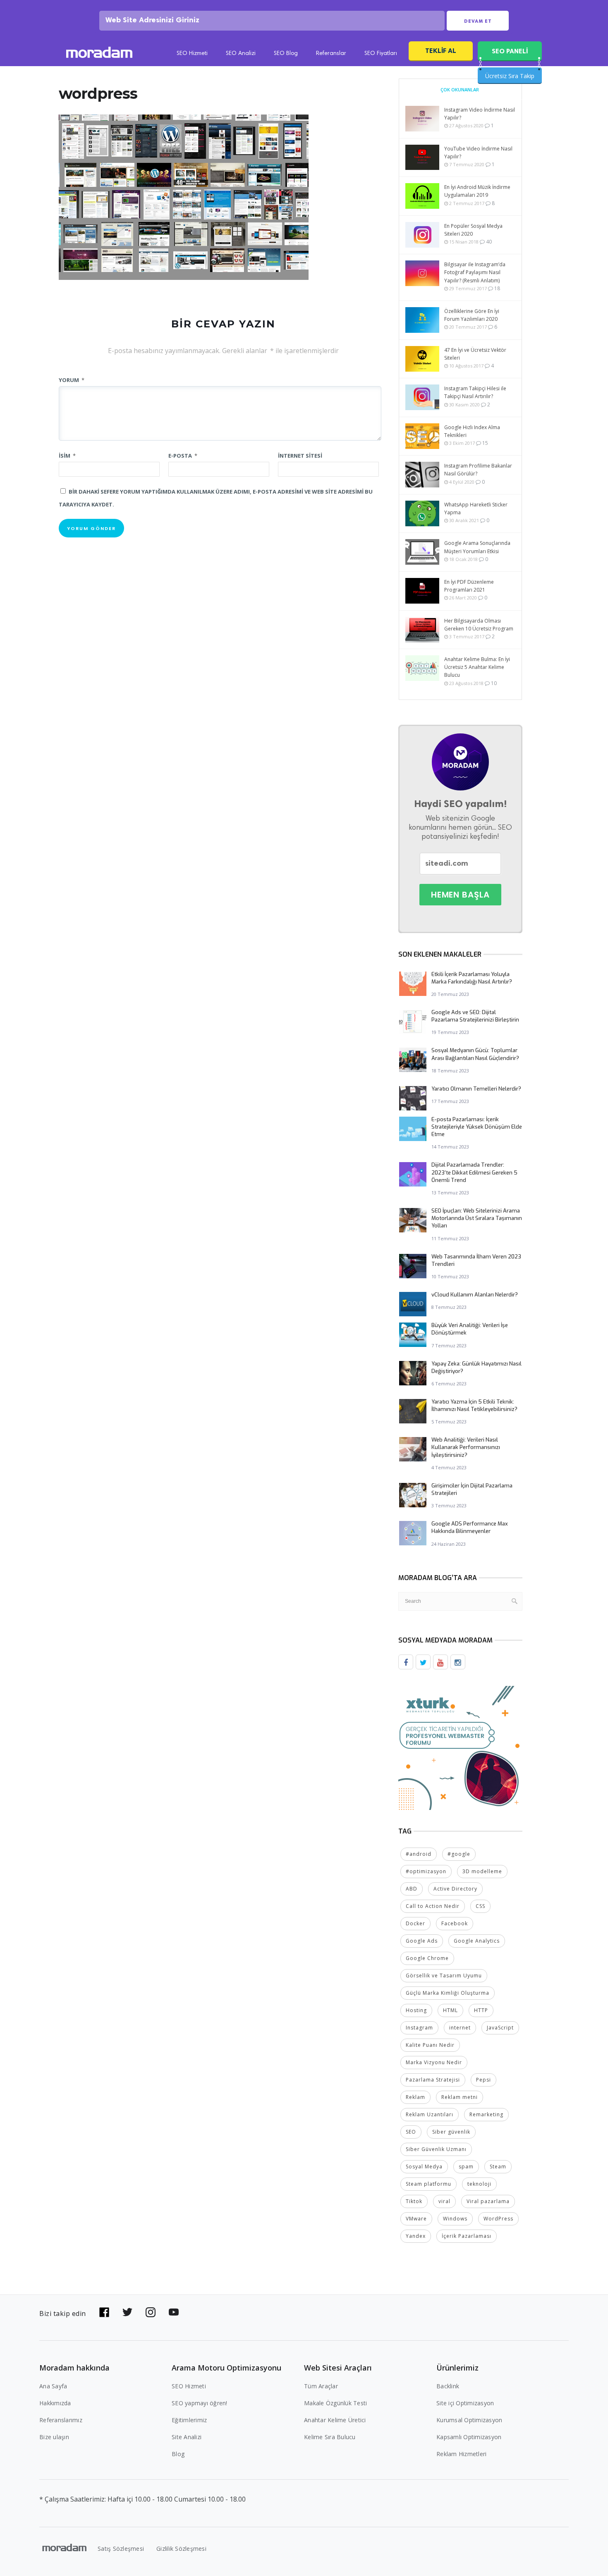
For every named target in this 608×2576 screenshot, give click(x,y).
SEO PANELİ (510, 51)
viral (444, 2201)
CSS (480, 1906)
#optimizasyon (426, 1871)
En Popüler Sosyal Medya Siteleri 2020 (473, 230)
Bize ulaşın (54, 2437)
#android (419, 1854)
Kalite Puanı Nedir (430, 2045)
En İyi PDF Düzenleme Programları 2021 (469, 586)
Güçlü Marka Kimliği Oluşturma (448, 1993)
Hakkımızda (55, 2403)
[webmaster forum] (460, 1747)
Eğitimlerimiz (189, 2420)
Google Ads (422, 1941)
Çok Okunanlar (460, 90)
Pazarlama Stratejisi (433, 2080)
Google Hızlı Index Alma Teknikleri (472, 431)
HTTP (481, 2010)
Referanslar (331, 54)
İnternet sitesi (300, 456)
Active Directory (455, 1889)
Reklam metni (460, 2097)
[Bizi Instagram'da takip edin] (151, 2312)
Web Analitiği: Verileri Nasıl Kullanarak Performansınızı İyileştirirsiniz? (466, 1447)
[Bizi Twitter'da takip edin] (127, 2312)
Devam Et (478, 21)
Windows (455, 2219)
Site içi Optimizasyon (465, 2403)
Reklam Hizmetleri (461, 2454)
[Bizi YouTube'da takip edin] (174, 2312)
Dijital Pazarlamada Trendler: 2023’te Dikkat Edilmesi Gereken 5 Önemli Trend (474, 1172)
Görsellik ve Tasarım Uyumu (444, 1976)
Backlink (448, 2386)
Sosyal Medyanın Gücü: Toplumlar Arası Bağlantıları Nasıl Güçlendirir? (475, 1054)
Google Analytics (477, 1941)
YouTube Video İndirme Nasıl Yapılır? (478, 153)
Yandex (416, 2236)
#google (459, 1854)
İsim (67, 456)
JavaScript (500, 2028)
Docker (415, 1923)
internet (460, 2028)
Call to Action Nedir (433, 1906)
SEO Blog (286, 54)
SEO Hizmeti (192, 54)
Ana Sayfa (53, 2386)
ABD (412, 1889)
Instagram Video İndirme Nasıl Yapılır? (480, 114)
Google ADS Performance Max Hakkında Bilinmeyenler (470, 1527)
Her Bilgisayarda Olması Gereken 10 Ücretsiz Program (479, 625)
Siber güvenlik (451, 2132)
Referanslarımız (61, 2420)
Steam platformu (428, 2184)
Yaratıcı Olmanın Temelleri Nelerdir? (476, 1089)
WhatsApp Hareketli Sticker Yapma (476, 509)
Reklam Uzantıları (430, 2114)
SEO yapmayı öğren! (200, 2403)
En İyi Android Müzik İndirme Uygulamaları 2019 (477, 191)
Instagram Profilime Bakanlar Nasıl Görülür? (478, 470)
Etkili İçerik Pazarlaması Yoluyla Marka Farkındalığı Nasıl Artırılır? (472, 978)
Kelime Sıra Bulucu (330, 2437)
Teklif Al (441, 51)
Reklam (415, 2097)
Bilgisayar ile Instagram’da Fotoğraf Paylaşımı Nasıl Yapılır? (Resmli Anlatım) (475, 272)
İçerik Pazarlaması (467, 2236)
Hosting (416, 2010)
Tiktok (414, 2201)
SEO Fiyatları (381, 54)
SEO (411, 2132)
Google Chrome (427, 1958)
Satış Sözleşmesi (121, 2549)
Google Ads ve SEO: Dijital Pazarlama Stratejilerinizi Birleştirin (475, 1016)
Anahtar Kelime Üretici (335, 2420)
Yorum (72, 380)
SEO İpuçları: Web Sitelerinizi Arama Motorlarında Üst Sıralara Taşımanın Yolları (477, 1218)
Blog (178, 2454)
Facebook (455, 1923)
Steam (498, 2167)
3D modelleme (482, 1871)
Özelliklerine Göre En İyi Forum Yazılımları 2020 (472, 315)
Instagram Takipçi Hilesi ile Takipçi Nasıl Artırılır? (475, 392)
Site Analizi (187, 2437)
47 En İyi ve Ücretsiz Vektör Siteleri (475, 354)
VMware (416, 2219)
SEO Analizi (241, 54)
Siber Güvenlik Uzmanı (436, 2149)
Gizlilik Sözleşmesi (181, 2549)
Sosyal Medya (424, 2167)
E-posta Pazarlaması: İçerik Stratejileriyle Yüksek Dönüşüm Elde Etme (477, 1127)
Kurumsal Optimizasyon (469, 2420)
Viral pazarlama (488, 2201)
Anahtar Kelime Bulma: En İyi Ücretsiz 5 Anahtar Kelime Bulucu (477, 667)
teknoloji (479, 2184)
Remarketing (486, 2114)
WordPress (498, 2219)
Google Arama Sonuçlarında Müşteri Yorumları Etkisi (477, 547)
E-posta (183, 456)
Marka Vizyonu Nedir (434, 2062)
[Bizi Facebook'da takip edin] (104, 2312)
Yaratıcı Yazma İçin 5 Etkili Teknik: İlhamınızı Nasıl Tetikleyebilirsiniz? (474, 1405)
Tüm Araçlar (321, 2386)
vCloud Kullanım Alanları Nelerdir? (475, 1295)
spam (466, 2167)
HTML (450, 2010)
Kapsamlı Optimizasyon (469, 2437)
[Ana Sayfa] (99, 54)
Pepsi (484, 2080)
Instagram (419, 2028)
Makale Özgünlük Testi (335, 2403)
